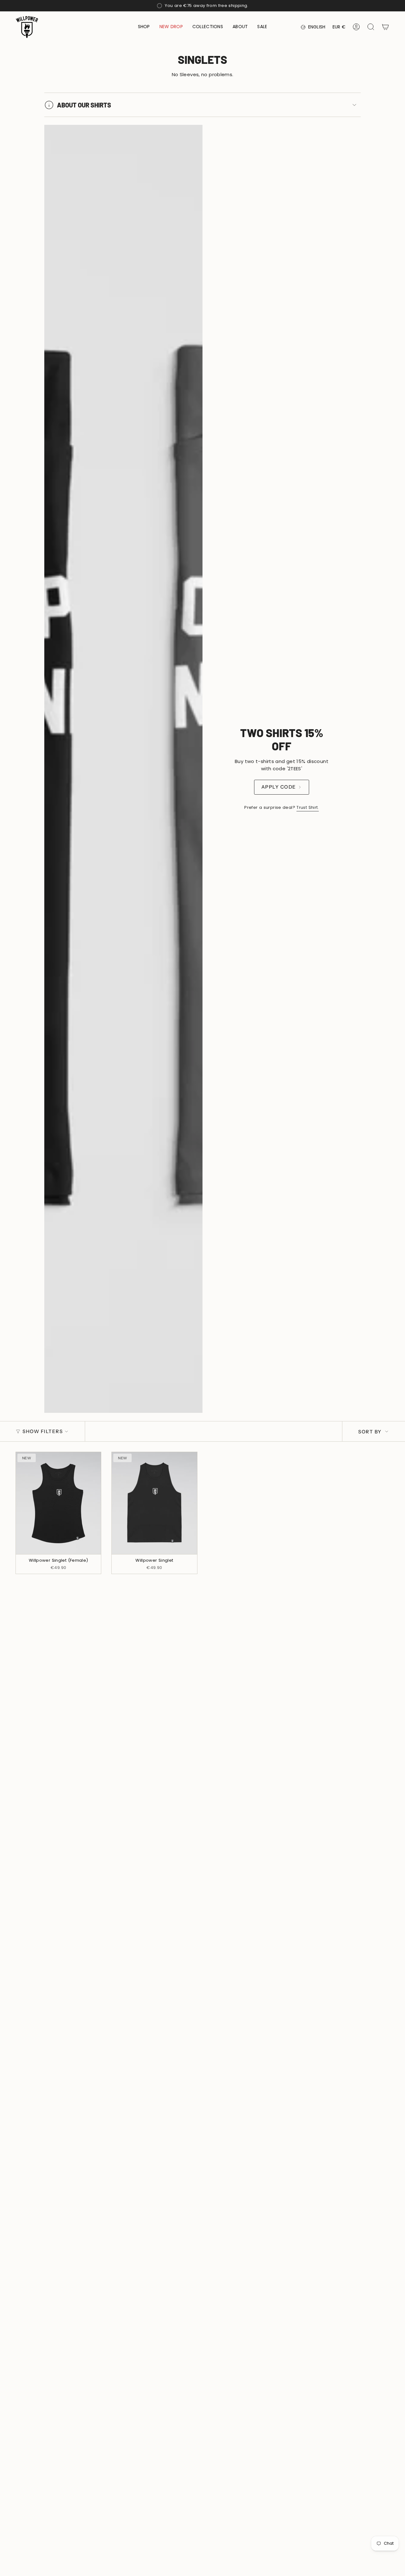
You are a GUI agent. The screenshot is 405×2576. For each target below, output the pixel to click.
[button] (144, 27)
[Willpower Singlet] (154, 1503)
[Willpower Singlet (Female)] (58, 1503)
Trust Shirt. (308, 807)
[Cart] (385, 27)
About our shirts (84, 105)
